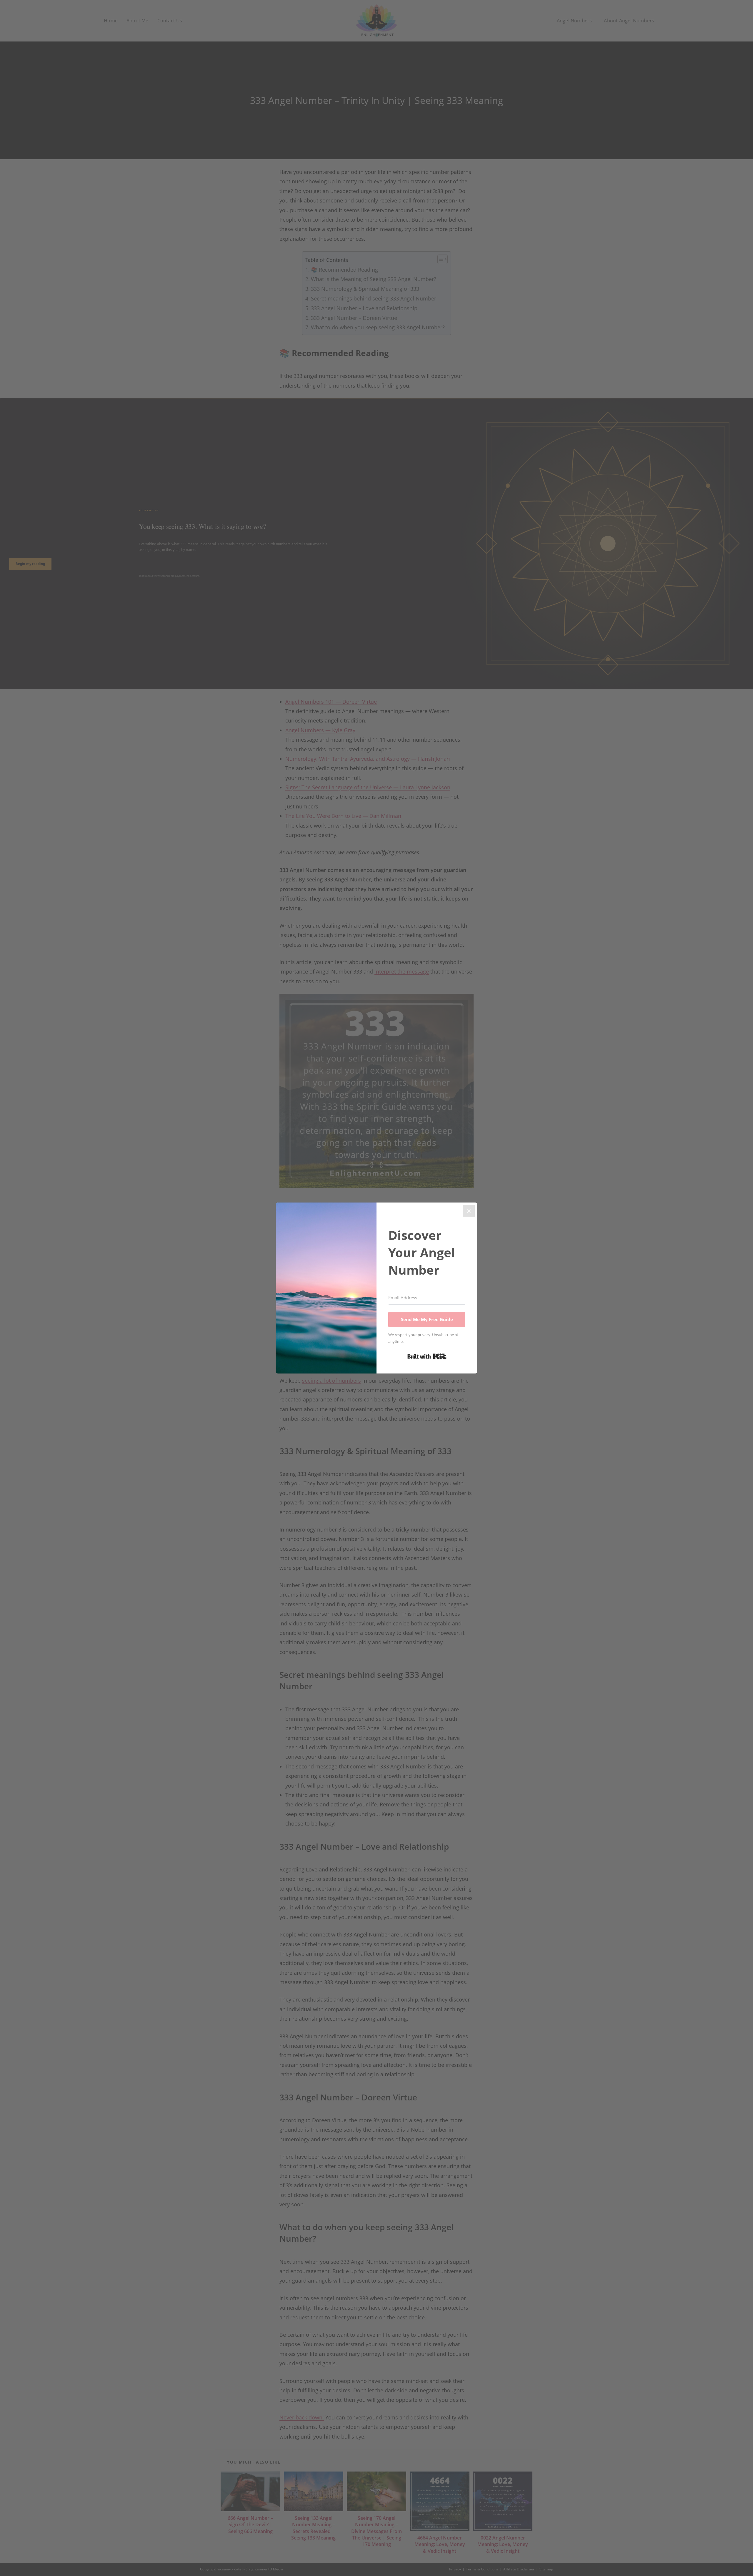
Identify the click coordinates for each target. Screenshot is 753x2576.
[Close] (469, 1211)
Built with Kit (427, 1356)
